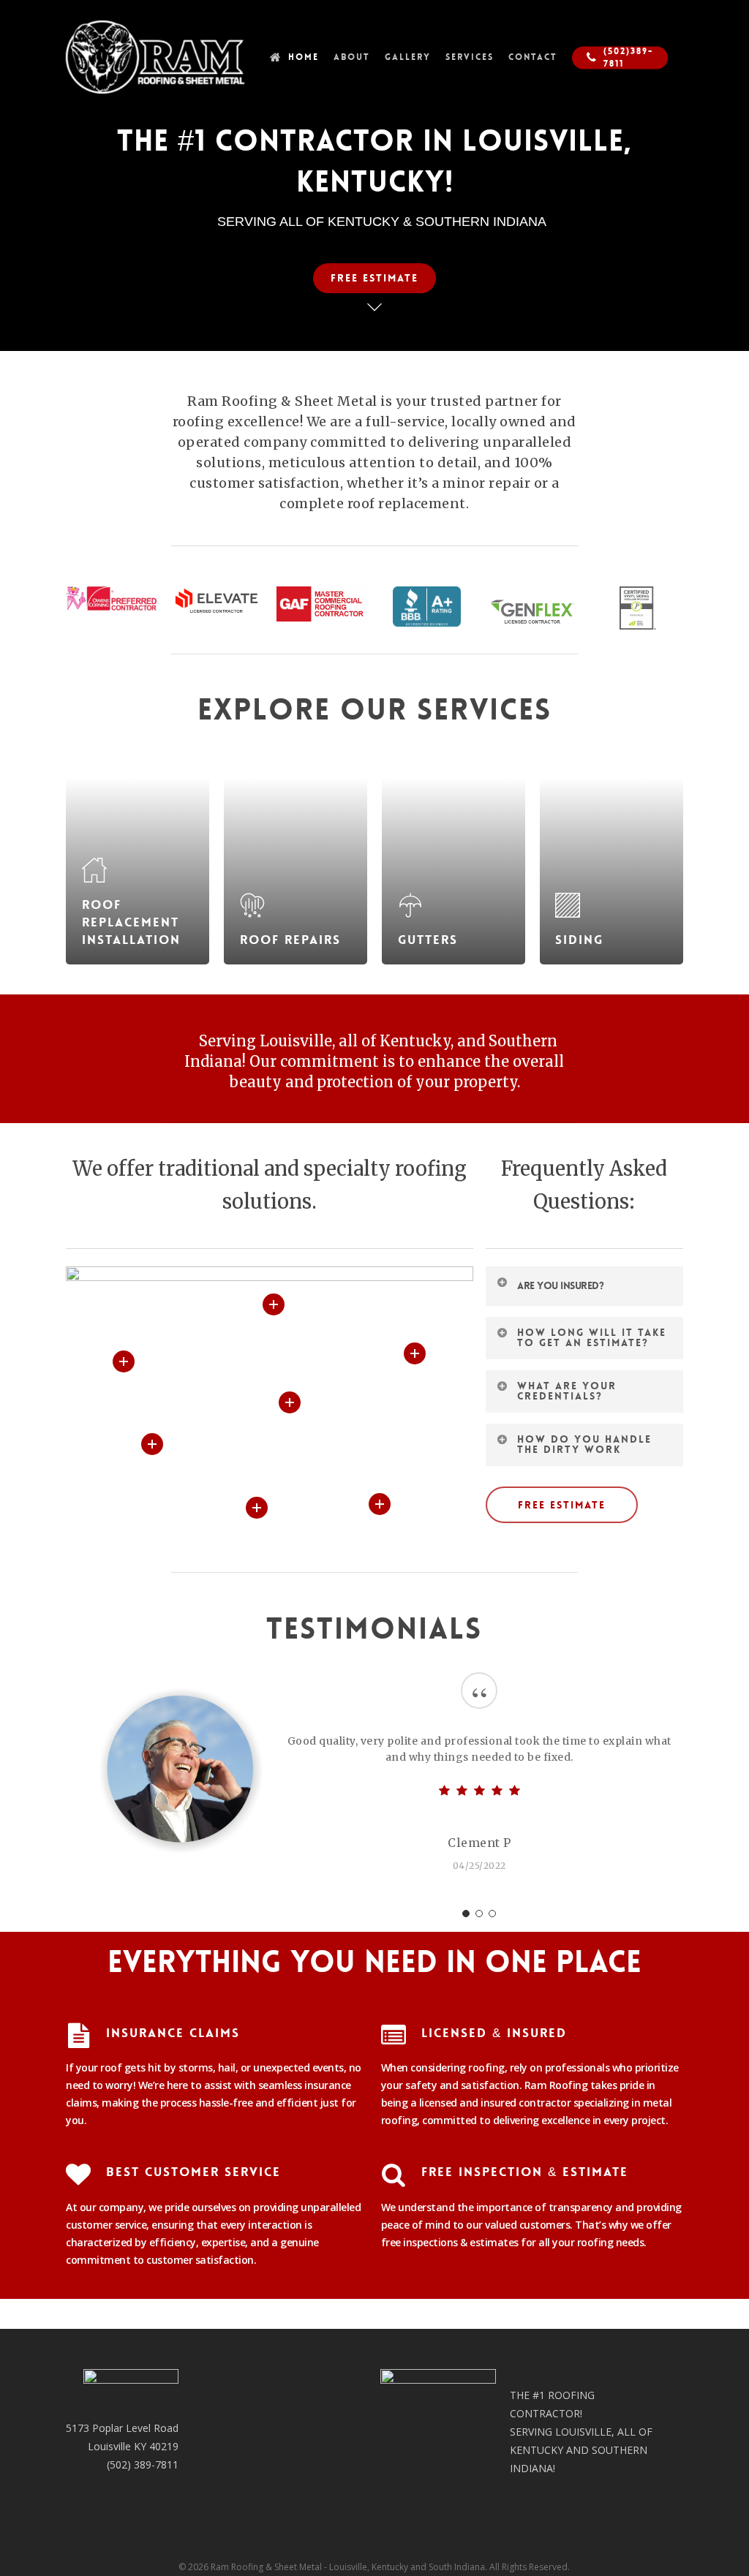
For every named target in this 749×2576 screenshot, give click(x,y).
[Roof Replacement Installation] (138, 855)
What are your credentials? (567, 1391)
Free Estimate (374, 278)
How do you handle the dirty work (584, 1444)
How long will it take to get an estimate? (592, 1337)
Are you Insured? (560, 1285)
